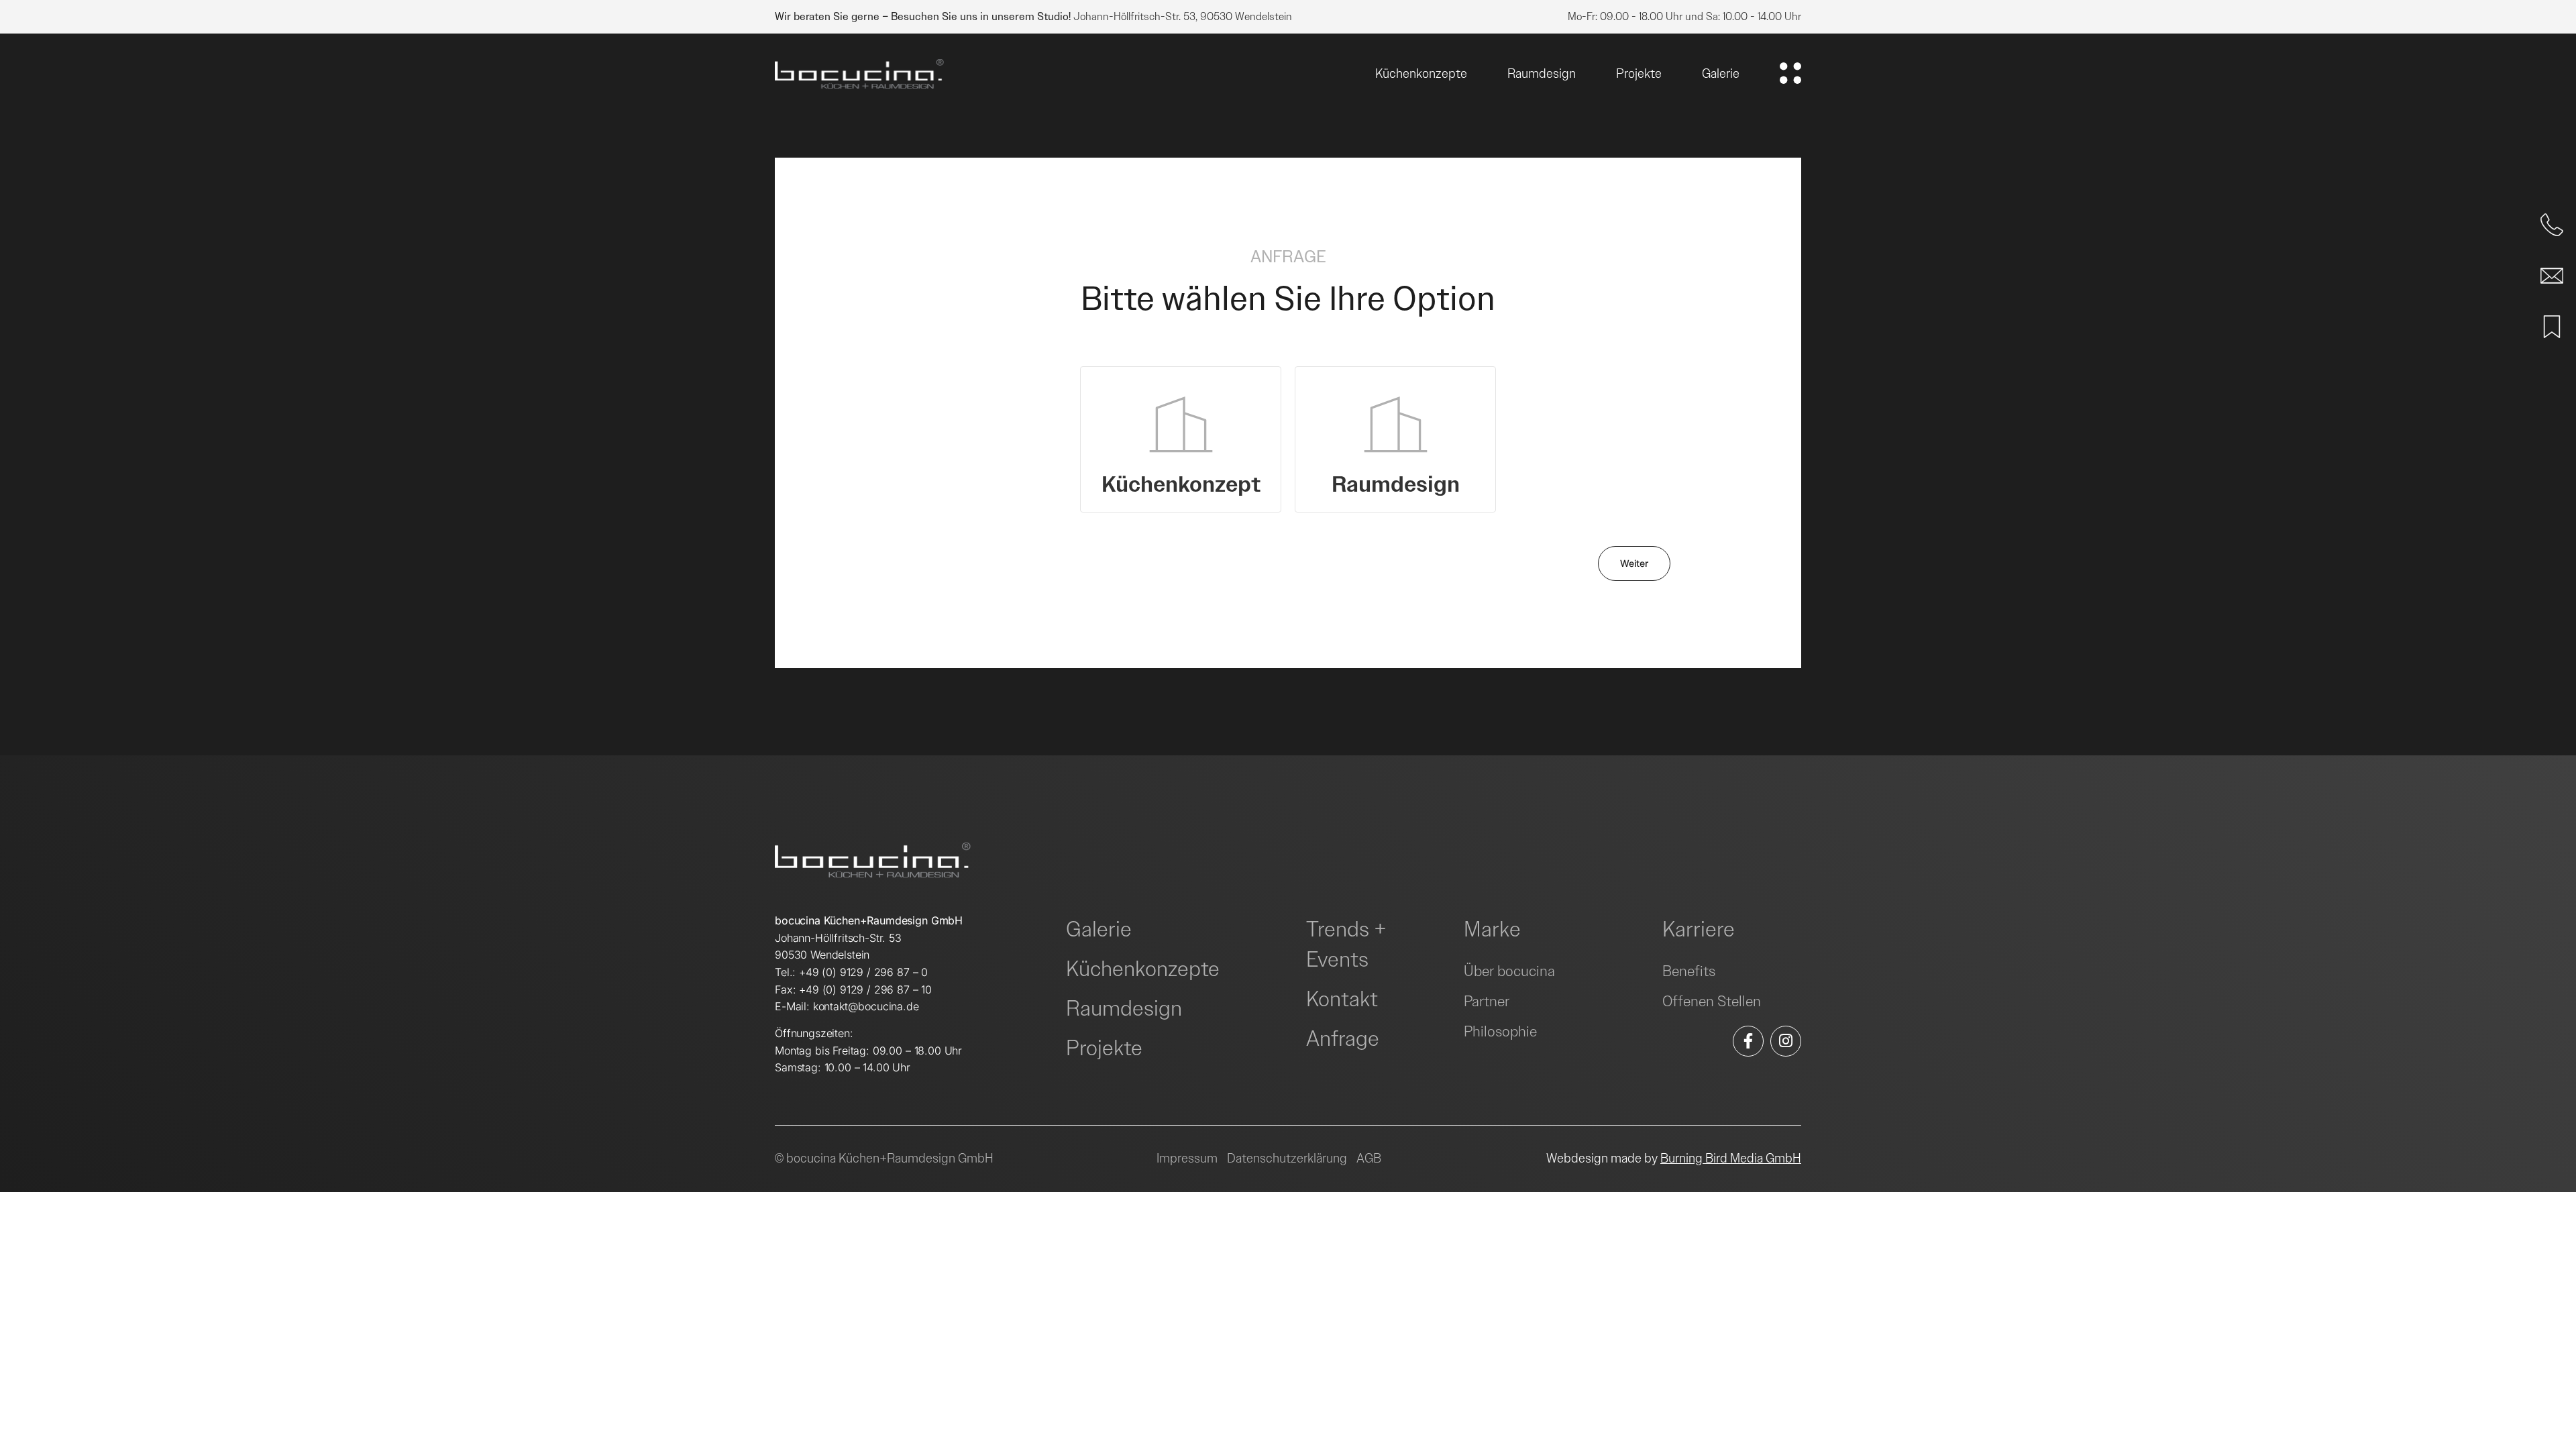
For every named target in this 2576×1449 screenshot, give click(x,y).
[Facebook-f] (1748, 1041)
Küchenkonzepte (1421, 73)
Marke (1492, 929)
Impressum (1187, 1158)
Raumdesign (1542, 73)
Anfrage (1343, 1039)
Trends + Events (1346, 945)
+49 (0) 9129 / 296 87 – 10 (865, 989)
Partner (1487, 1001)
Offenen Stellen (1712, 1001)
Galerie (1721, 73)
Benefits (1689, 971)
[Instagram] (1786, 1041)
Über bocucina (1509, 971)
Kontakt (1342, 999)
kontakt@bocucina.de (866, 1006)
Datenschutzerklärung (1287, 1158)
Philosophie (1500, 1031)
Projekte (1639, 73)
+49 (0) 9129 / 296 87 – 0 (863, 972)
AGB (1369, 1158)
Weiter (1634, 563)
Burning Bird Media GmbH (1731, 1158)
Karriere (1699, 929)
